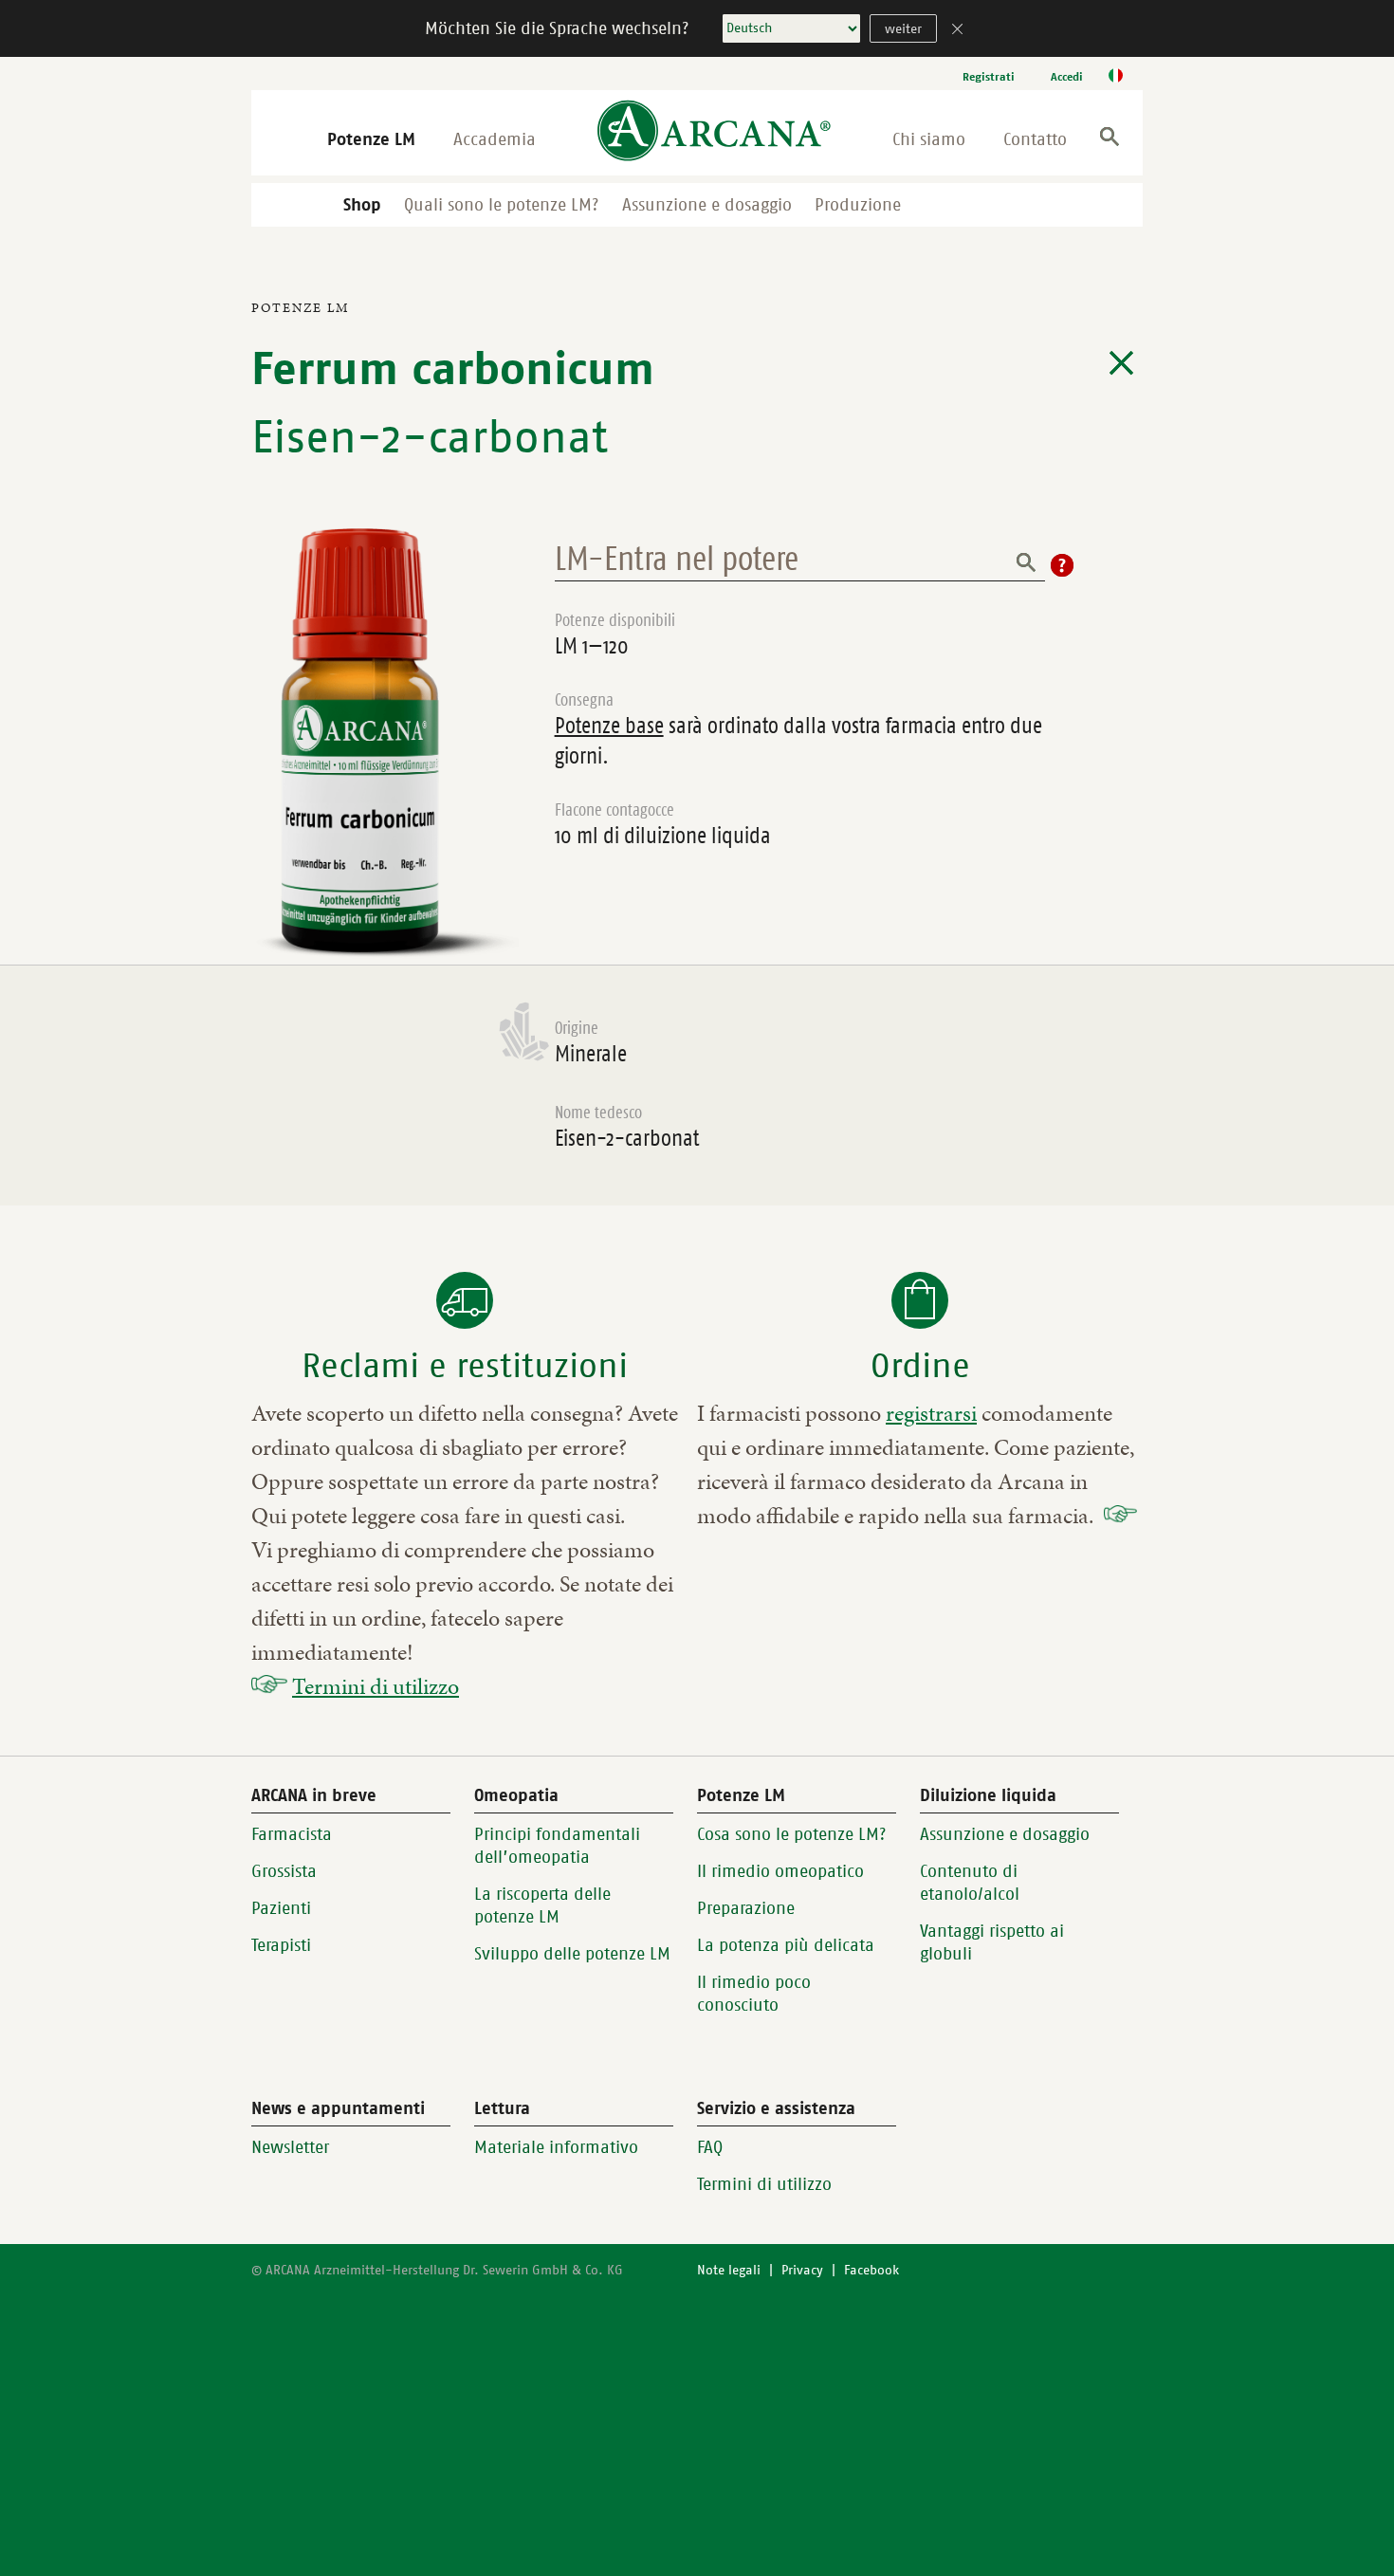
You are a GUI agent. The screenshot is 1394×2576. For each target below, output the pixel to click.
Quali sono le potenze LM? (502, 205)
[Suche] (1110, 140)
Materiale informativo (556, 2147)
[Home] (714, 132)
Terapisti (281, 1945)
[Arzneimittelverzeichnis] (1121, 363)
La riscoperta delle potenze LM (542, 1905)
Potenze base (609, 726)
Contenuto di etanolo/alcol (970, 1883)
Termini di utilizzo (376, 1686)
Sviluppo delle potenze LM (572, 1954)
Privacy (802, 2270)
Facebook (871, 2270)
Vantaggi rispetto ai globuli (992, 1942)
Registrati (989, 77)
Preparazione (746, 1908)
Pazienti (281, 1908)
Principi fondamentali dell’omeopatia (557, 1846)
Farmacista (292, 1834)
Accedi (1067, 77)
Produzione (858, 205)
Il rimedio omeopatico (780, 1871)
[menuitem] (989, 76)
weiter (903, 29)
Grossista (284, 1871)
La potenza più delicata (786, 1945)
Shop (362, 205)
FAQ (710, 2147)
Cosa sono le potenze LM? (792, 1834)
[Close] (958, 31)
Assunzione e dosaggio (707, 205)
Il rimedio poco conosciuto (754, 1994)
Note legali (729, 2270)
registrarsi (931, 1413)
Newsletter (290, 2147)
